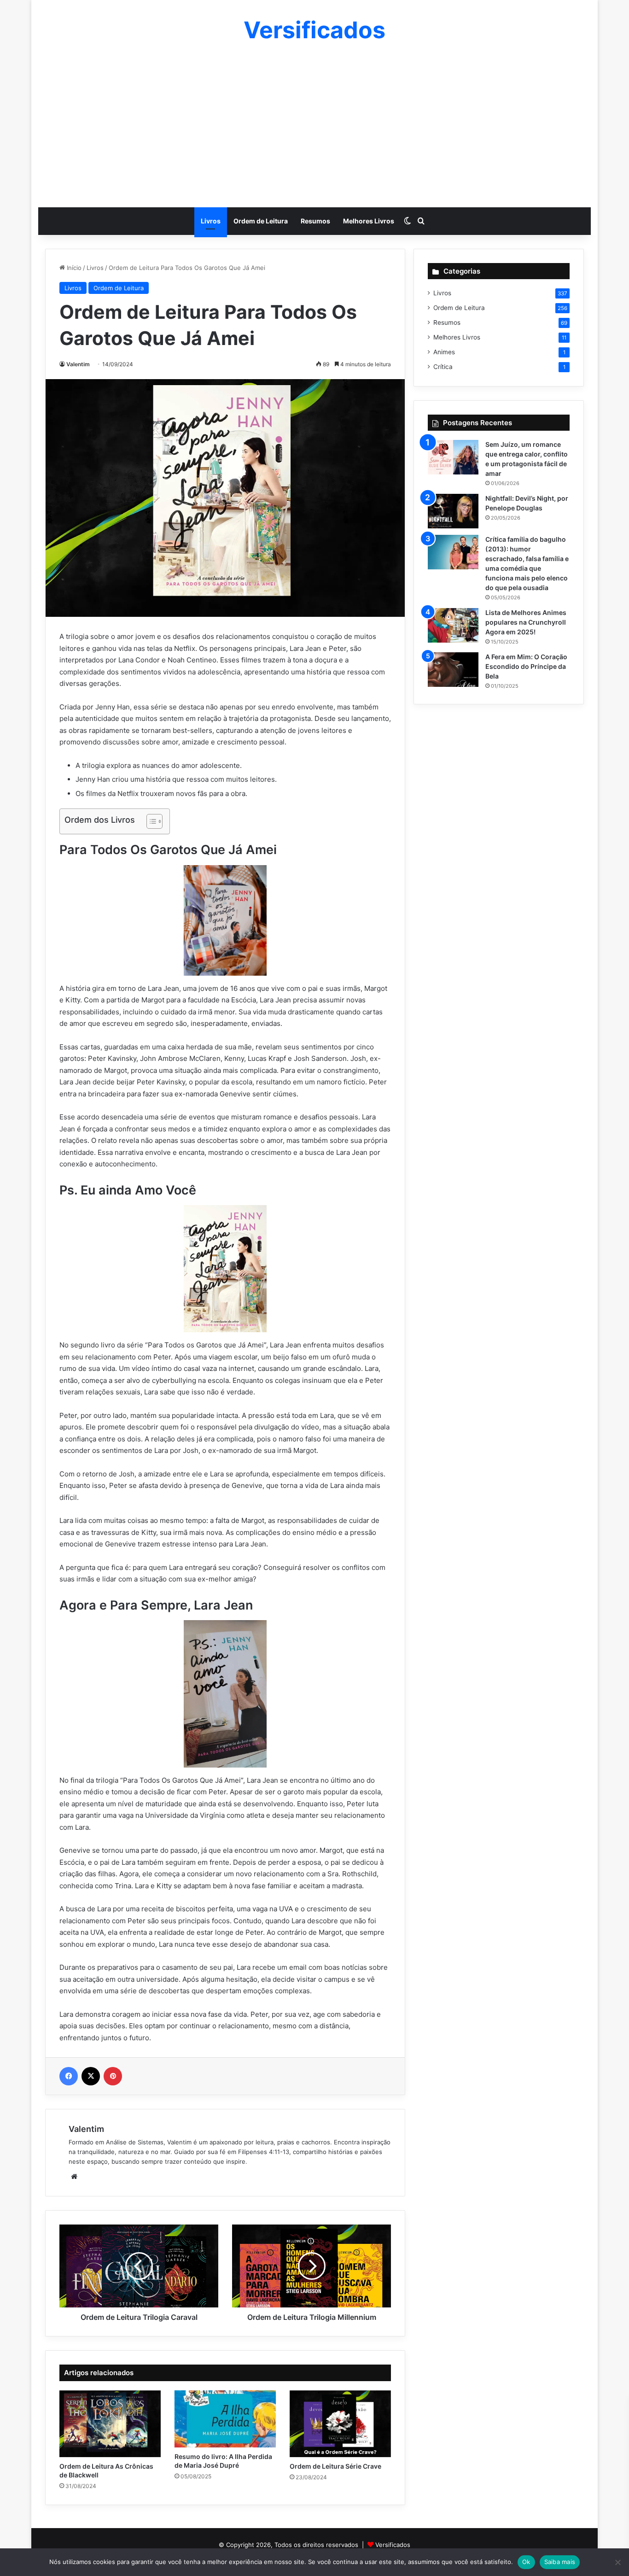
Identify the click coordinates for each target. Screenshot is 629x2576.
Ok (526, 2562)
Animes (444, 352)
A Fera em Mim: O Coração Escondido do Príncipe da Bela (526, 666)
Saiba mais (560, 2562)
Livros (211, 221)
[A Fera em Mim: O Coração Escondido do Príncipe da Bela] (453, 670)
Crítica (443, 367)
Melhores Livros (369, 221)
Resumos (315, 221)
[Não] (617, 2562)
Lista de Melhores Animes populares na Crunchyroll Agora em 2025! (526, 622)
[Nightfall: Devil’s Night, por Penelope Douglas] (453, 511)
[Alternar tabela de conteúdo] (150, 821)
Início (73, 268)
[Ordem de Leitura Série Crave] (340, 2424)
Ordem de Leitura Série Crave (335, 2466)
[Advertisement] (314, 124)
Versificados (393, 2545)
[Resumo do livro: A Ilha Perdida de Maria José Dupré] (225, 2419)
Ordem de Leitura (261, 221)
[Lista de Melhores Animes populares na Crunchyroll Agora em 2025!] (453, 625)
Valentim (78, 364)
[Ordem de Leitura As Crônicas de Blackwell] (110, 2424)
